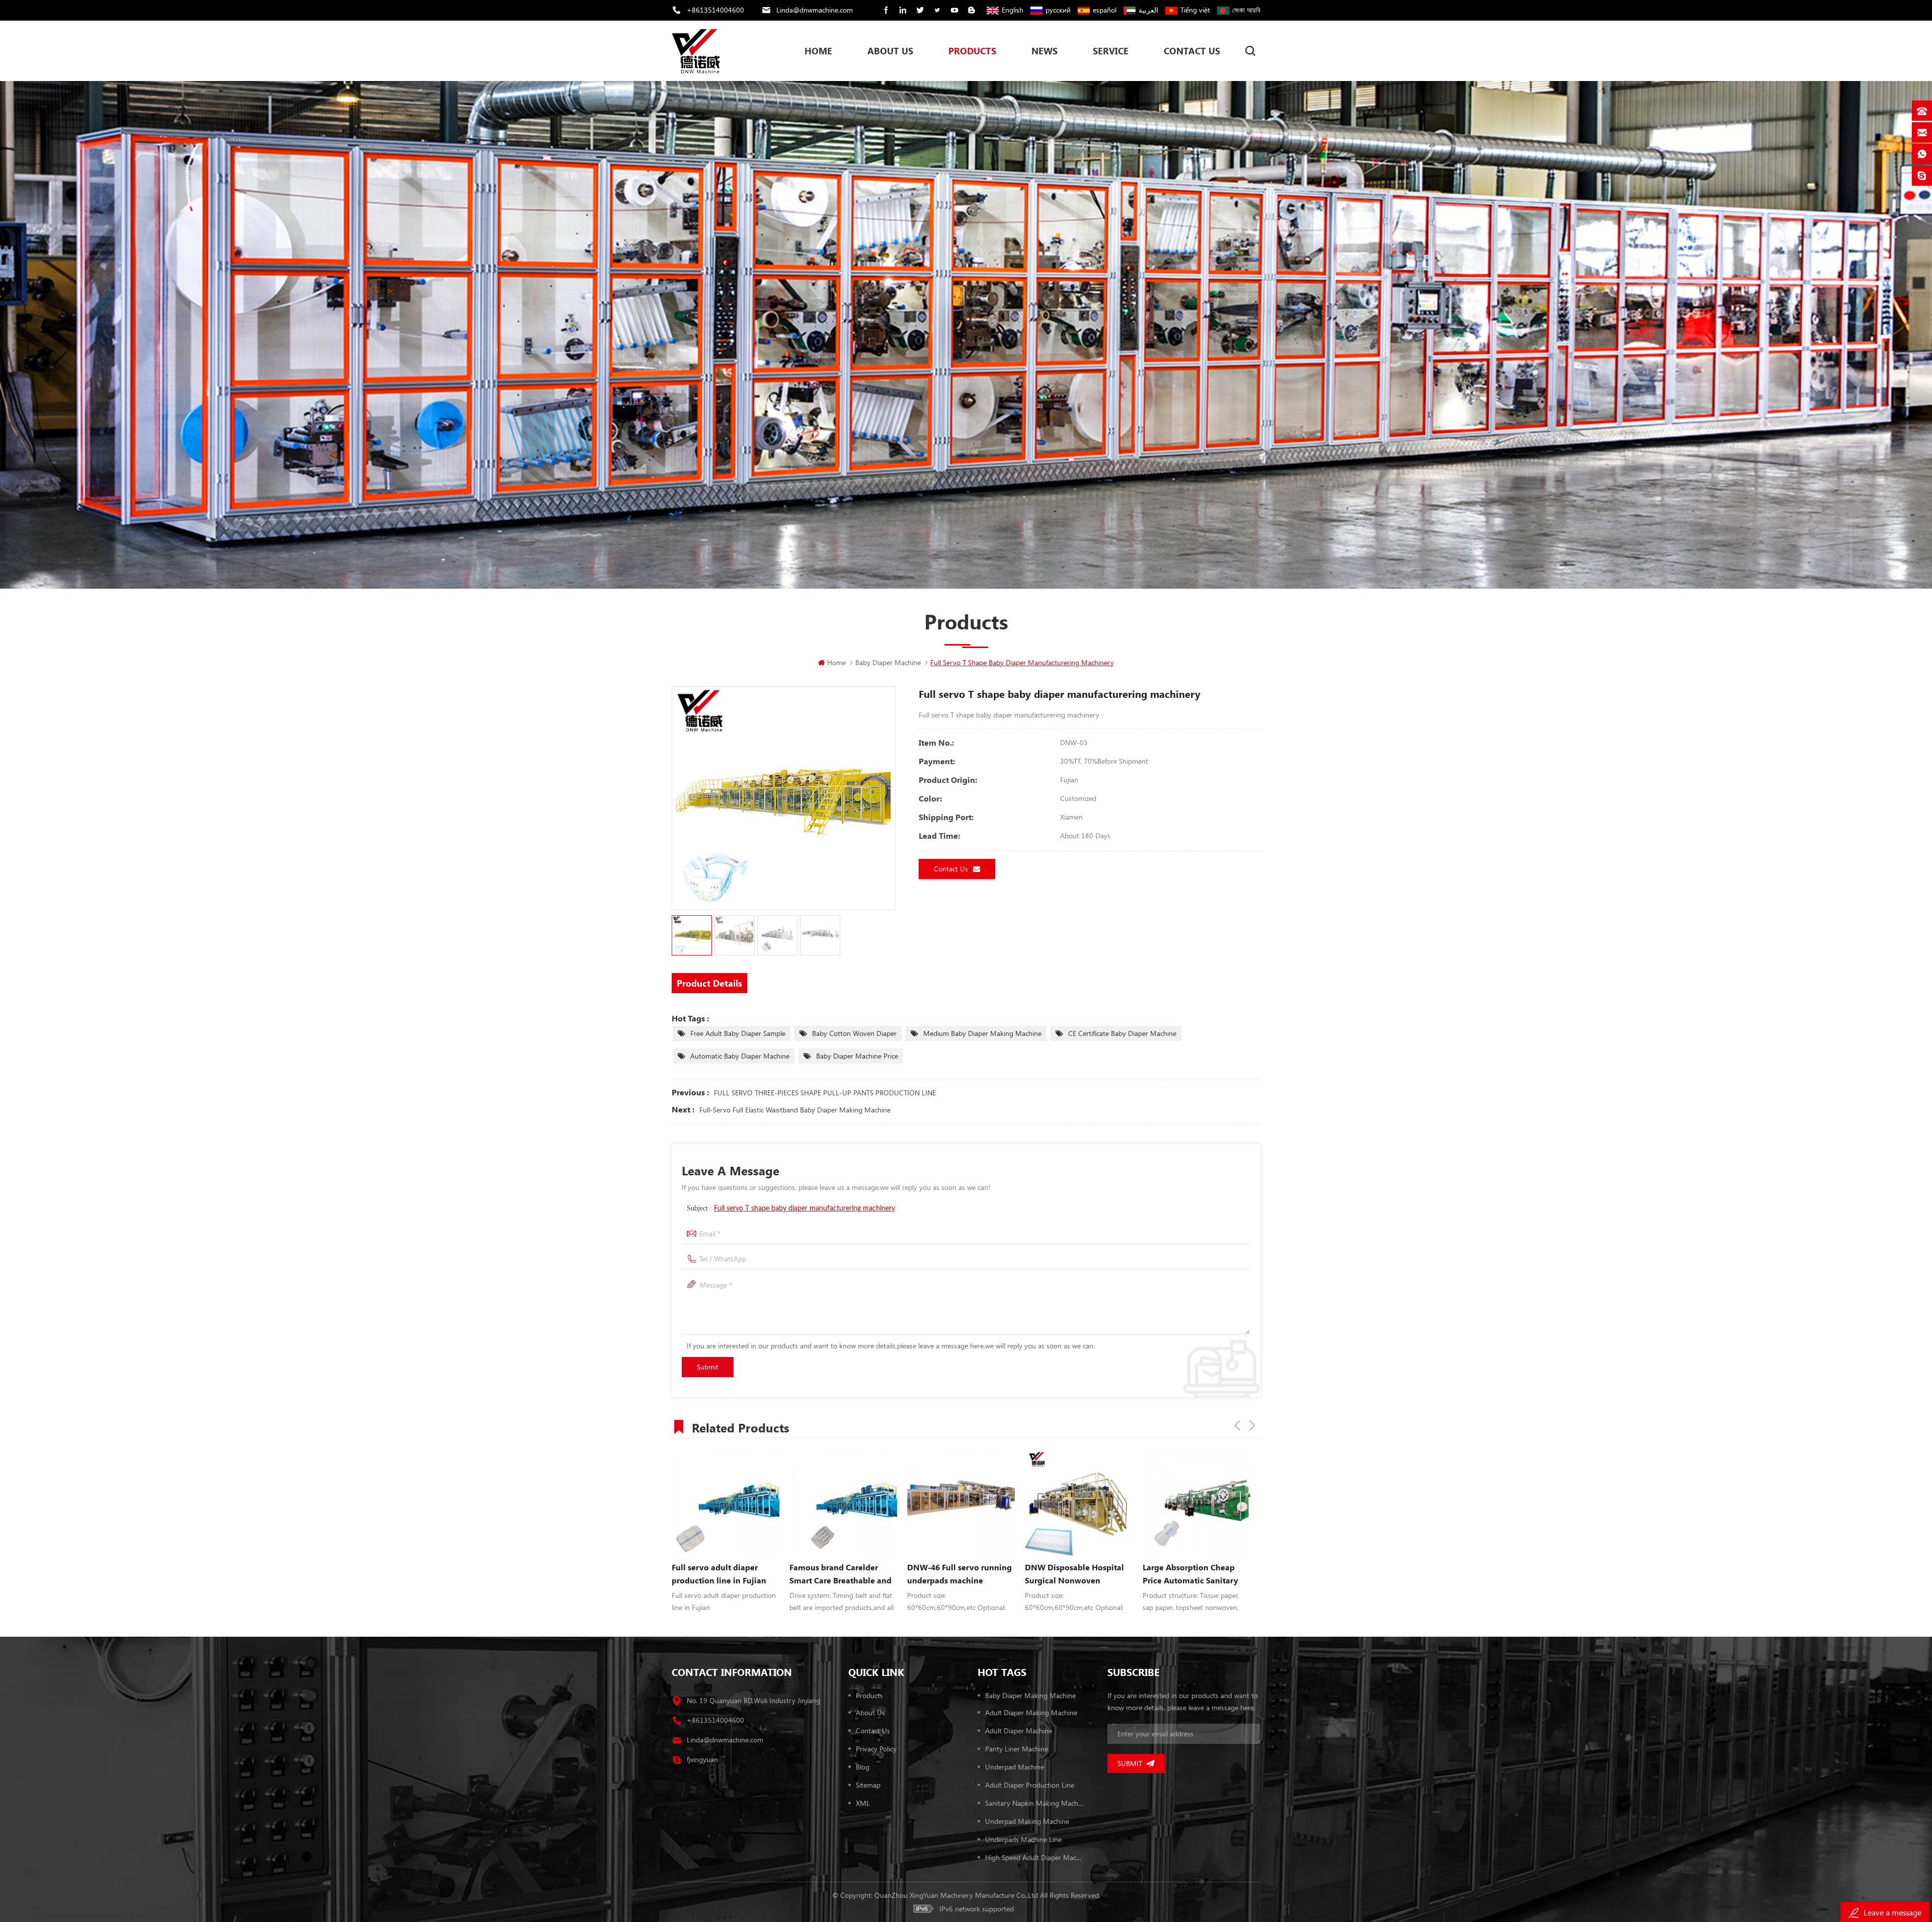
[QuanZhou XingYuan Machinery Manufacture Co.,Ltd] (696, 51)
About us (870, 1712)
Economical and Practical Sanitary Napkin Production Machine (1078, 1520)
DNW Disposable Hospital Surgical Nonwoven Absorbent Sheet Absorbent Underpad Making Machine (724, 1574)
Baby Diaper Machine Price (857, 1056)
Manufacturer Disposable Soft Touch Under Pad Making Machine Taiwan (955, 1574)
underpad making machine (1027, 1821)
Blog (863, 1767)
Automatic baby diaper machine (740, 1056)
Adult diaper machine (1019, 1731)
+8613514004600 (715, 10)
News (1044, 51)
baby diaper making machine (1030, 1695)
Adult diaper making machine (1031, 1712)
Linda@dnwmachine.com (815, 10)
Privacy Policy (876, 1749)
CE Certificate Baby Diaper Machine (1122, 1033)
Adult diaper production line (1030, 1785)
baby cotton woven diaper (854, 1033)
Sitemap (868, 1785)
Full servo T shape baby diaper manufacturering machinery (804, 1209)
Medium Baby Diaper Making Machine (982, 1033)
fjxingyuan (702, 1759)
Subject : (791, 1208)
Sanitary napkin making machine (1034, 1803)
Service (1111, 51)
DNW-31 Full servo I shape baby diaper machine (1193, 1574)
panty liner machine (1017, 1749)
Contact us (873, 1731)
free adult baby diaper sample (738, 1033)
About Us (890, 51)
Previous (1237, 1425)
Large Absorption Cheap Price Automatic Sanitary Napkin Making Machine (837, 1574)
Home (818, 51)
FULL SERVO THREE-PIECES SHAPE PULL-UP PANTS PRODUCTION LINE (825, 1093)
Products (972, 51)
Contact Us (1192, 51)
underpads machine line (1023, 1839)
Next (1252, 1425)
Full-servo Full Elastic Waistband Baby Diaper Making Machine (795, 1110)
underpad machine (1015, 1767)
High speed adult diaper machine (1034, 1857)
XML (863, 1803)
